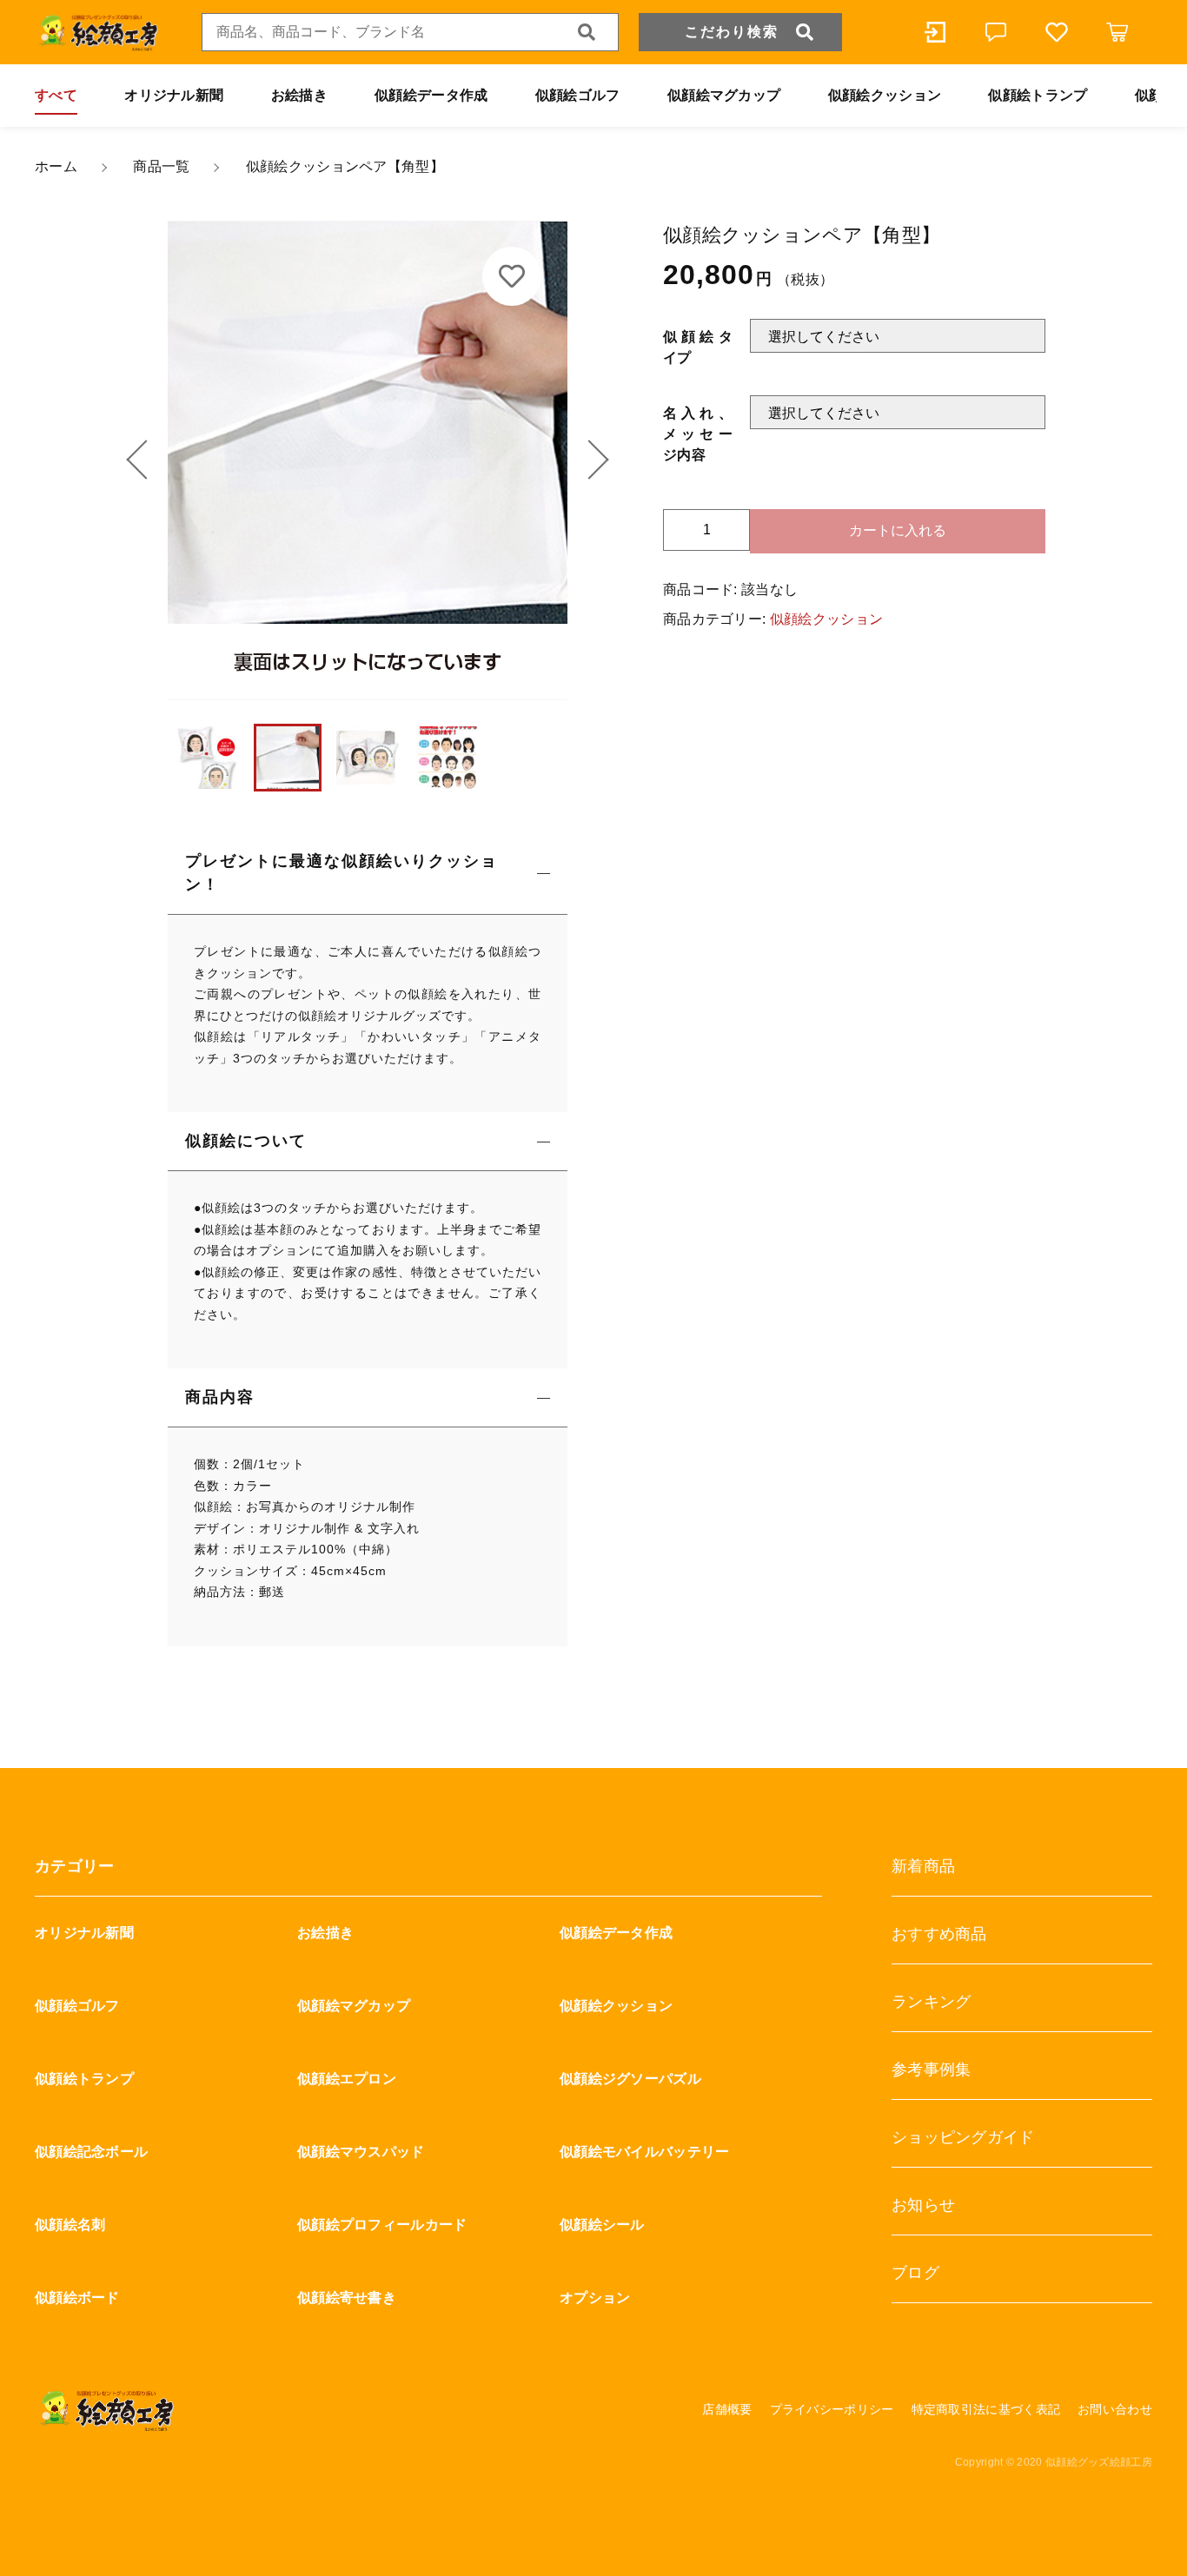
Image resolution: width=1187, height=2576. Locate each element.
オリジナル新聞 (174, 95)
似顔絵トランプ (1038, 95)
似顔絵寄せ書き (347, 2298)
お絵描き (299, 95)
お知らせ (923, 2205)
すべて (56, 95)
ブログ (915, 2273)
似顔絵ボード (77, 2298)
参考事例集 (932, 2069)
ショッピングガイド (963, 2137)
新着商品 (923, 1866)
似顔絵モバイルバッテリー (645, 2152)
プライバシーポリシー (832, 2409)
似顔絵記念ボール (91, 2152)
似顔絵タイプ (698, 346)
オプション (595, 2298)
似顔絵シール (602, 2225)
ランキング (932, 2002)
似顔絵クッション (885, 95)
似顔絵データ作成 (431, 95)
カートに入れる (898, 530)
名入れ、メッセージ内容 (698, 433)
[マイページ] (935, 32)
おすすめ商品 (939, 1934)
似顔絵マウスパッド (361, 2152)
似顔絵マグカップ (724, 95)
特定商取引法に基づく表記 (986, 2409)
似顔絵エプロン (347, 2079)
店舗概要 (727, 2409)
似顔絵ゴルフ (578, 95)
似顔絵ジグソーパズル (630, 2079)
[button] (146, 460)
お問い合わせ (1115, 2409)
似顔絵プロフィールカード (382, 2225)
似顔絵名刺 (70, 2225)
